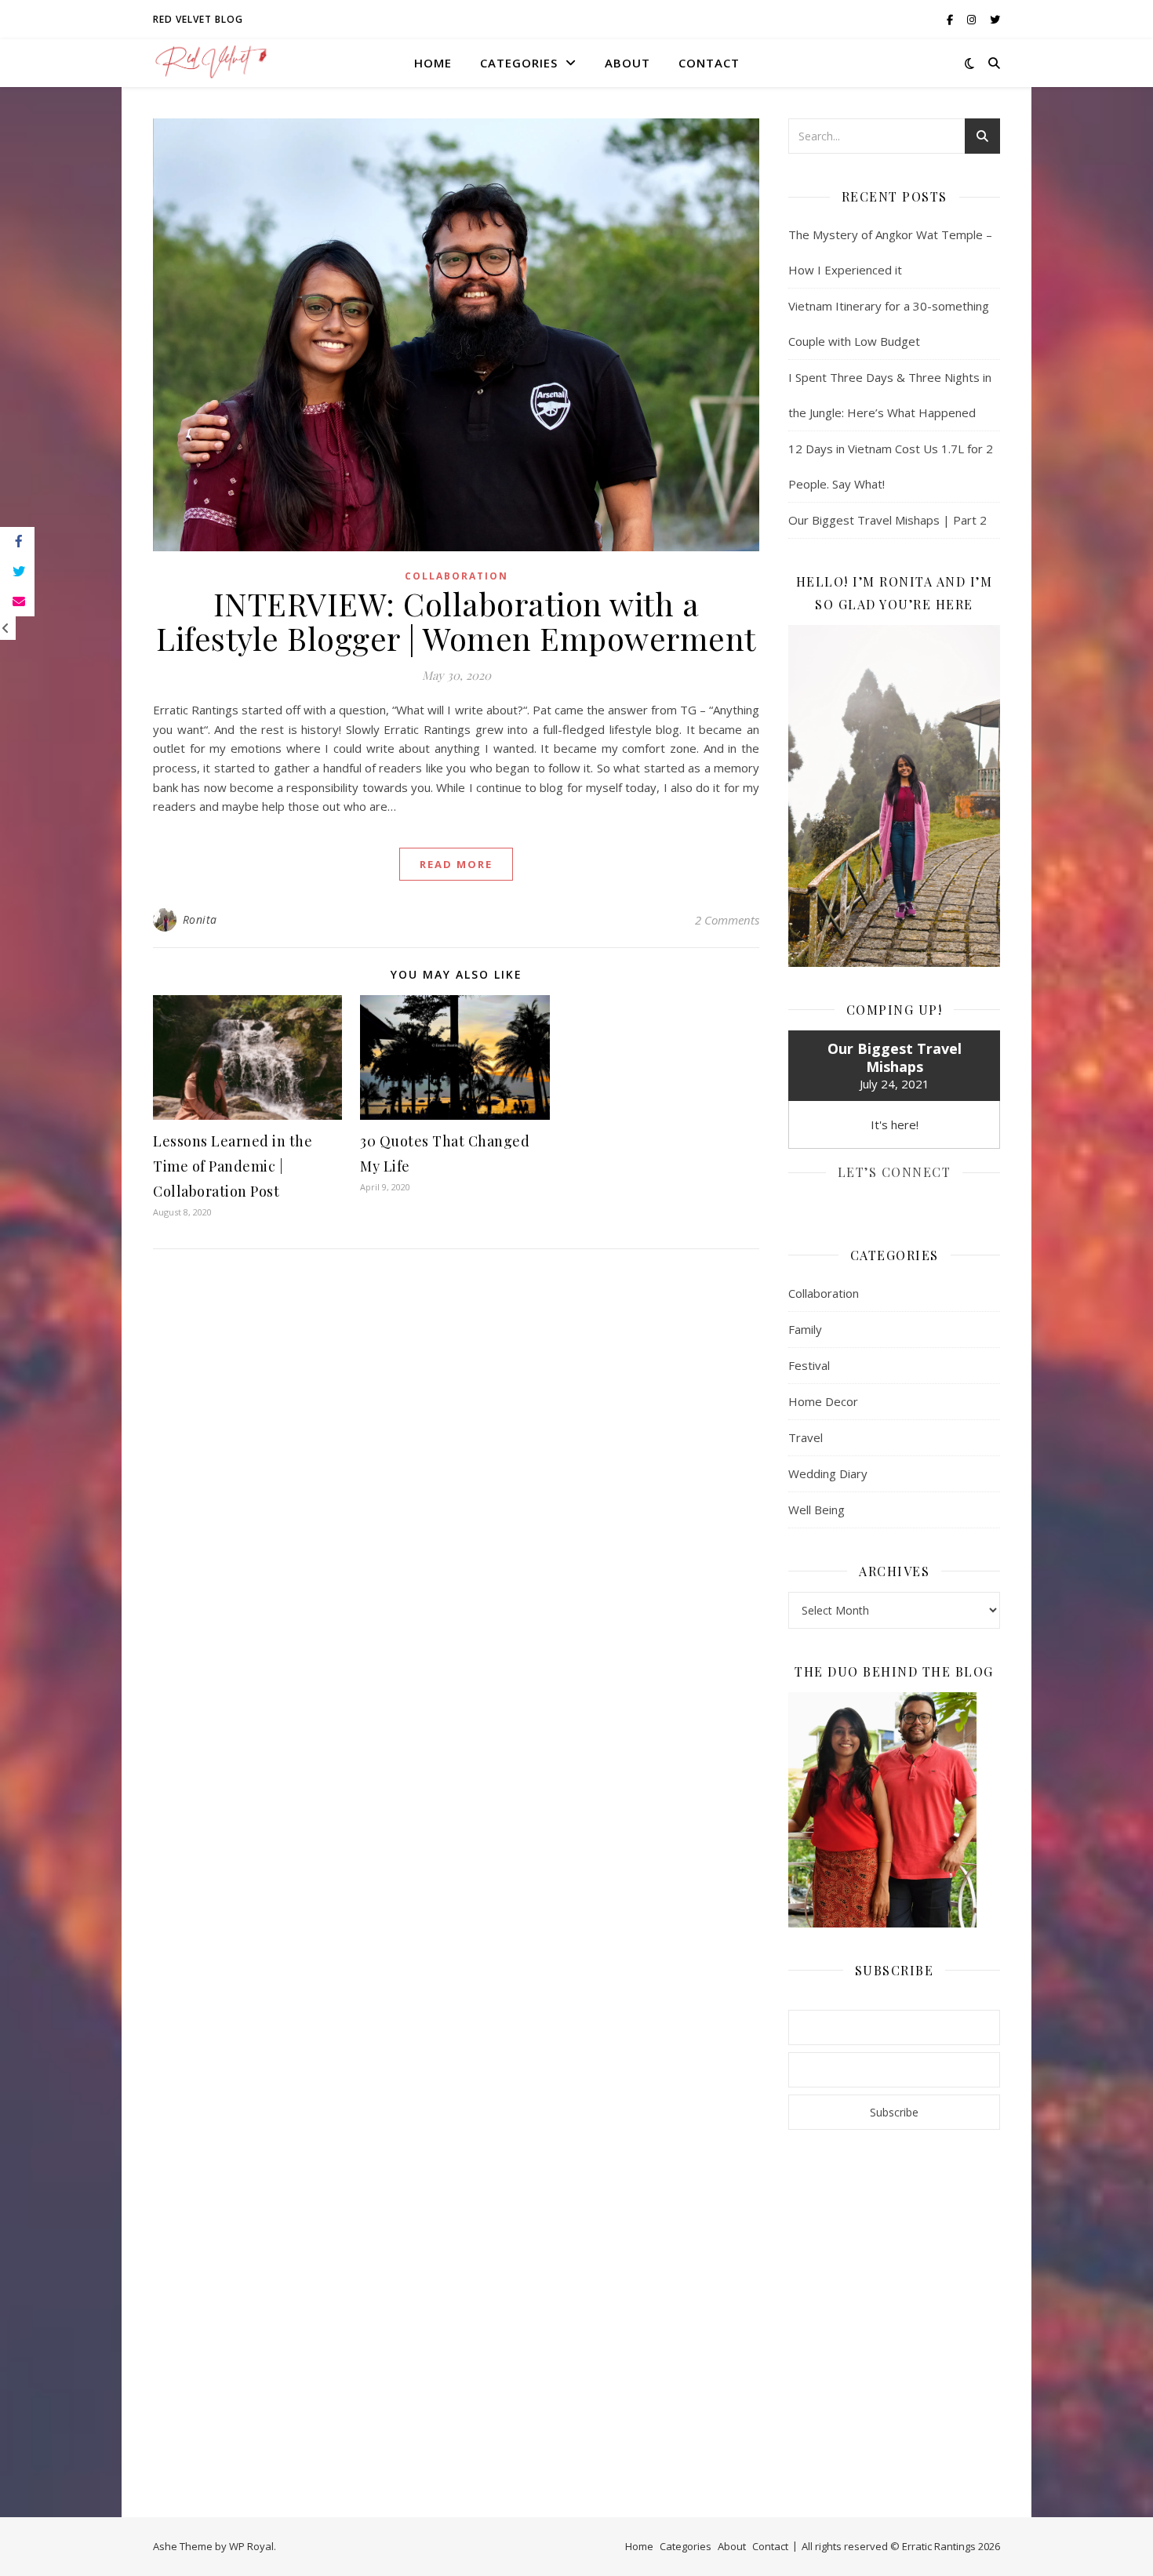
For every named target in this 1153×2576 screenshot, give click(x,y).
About (627, 63)
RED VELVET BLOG (198, 19)
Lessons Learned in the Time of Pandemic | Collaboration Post (233, 1166)
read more (456, 864)
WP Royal (251, 2546)
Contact (709, 63)
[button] (247, 1057)
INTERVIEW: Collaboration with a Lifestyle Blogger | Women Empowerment (456, 621)
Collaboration (456, 576)
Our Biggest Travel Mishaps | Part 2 (887, 520)
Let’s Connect (895, 1172)
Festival (809, 1365)
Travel (806, 1437)
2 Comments (727, 920)
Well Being (817, 1510)
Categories (519, 63)
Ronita (200, 919)
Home (433, 63)
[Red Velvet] (212, 63)
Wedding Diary (828, 1473)
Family (805, 1329)
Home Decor (823, 1401)
